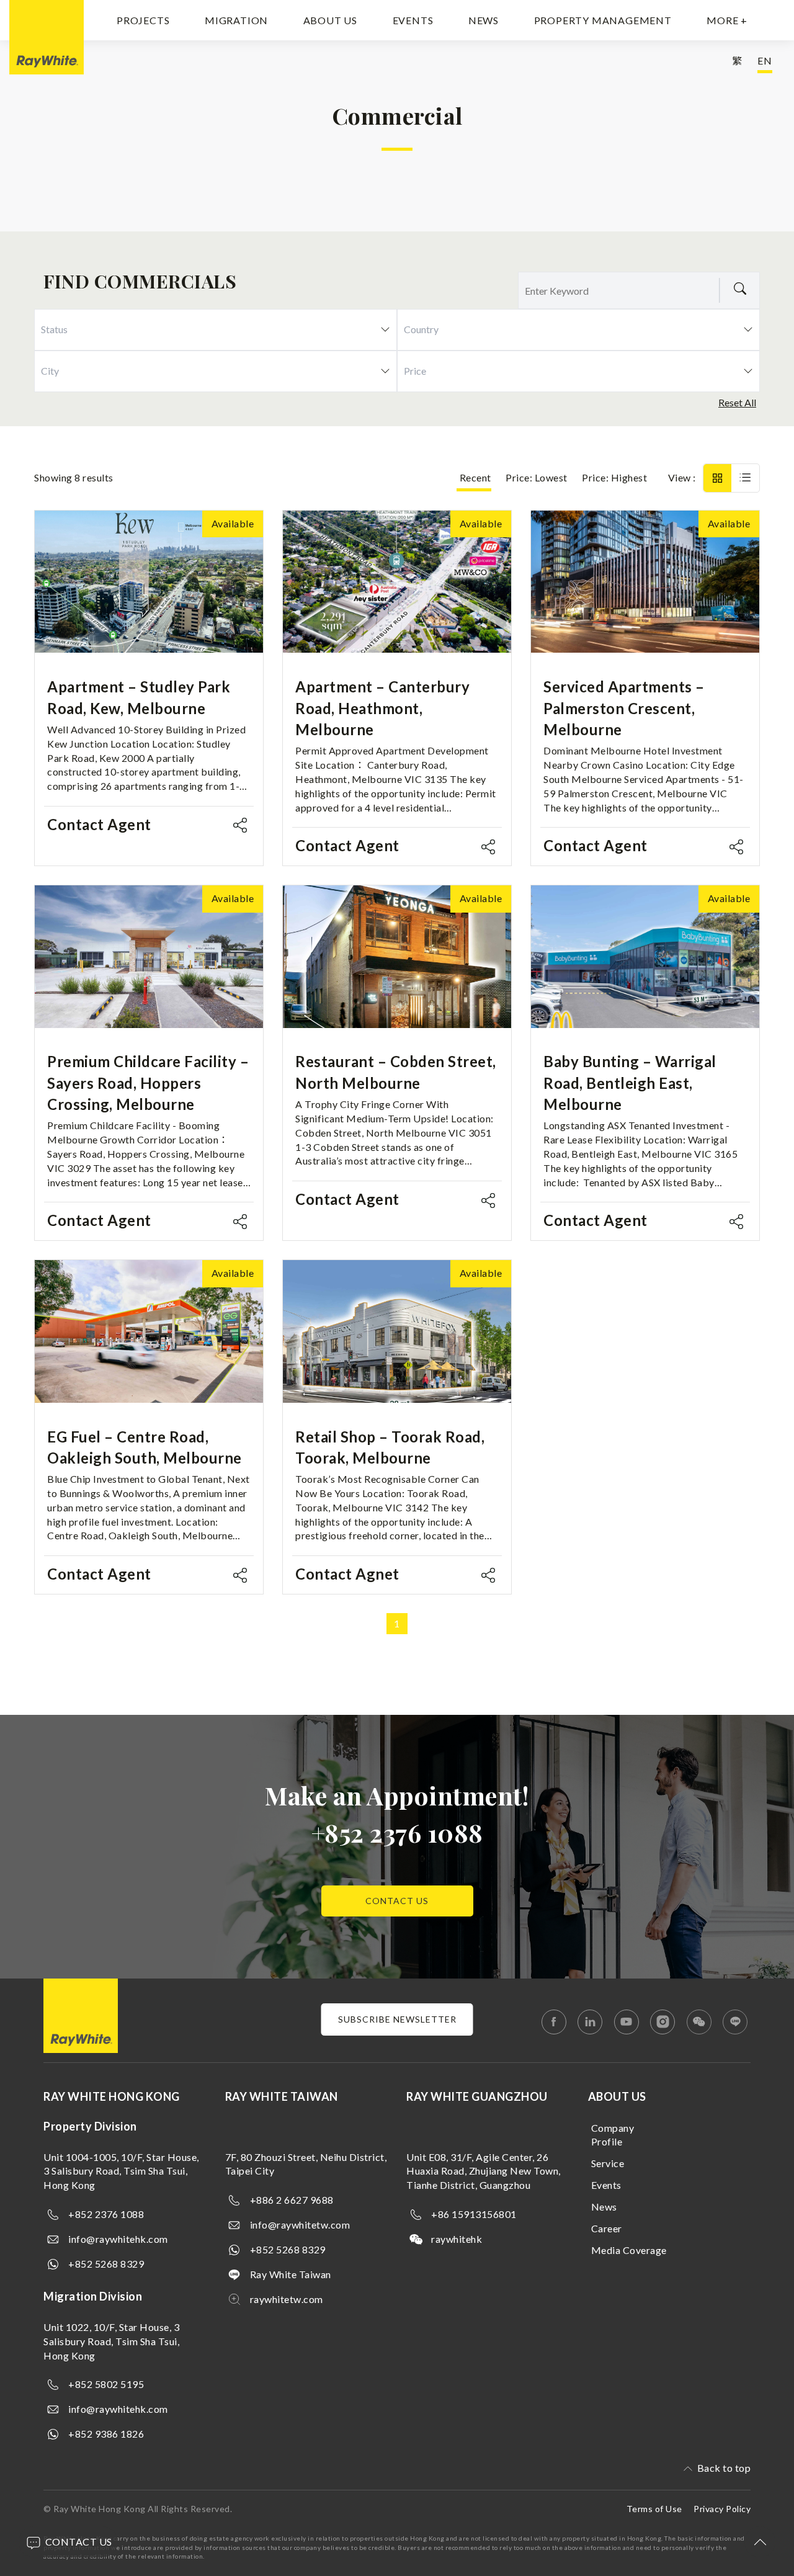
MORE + (727, 20)
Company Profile (613, 2135)
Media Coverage (629, 2250)
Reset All (737, 402)
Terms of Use (654, 2509)
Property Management (603, 20)
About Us (330, 20)
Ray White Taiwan (291, 2274)
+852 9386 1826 (106, 2434)
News (484, 20)
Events (413, 20)
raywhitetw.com (287, 2299)
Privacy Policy (722, 2509)
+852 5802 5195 (106, 2384)
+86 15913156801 (474, 2214)
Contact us (397, 1901)
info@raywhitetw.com (300, 2225)
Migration (236, 20)
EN (765, 60)
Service (608, 2163)
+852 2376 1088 (397, 1832)
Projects (143, 20)
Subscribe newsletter (397, 2019)
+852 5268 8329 (106, 2264)
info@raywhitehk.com (118, 2239)
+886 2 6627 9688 (292, 2200)
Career (607, 2228)
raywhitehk (457, 2239)
